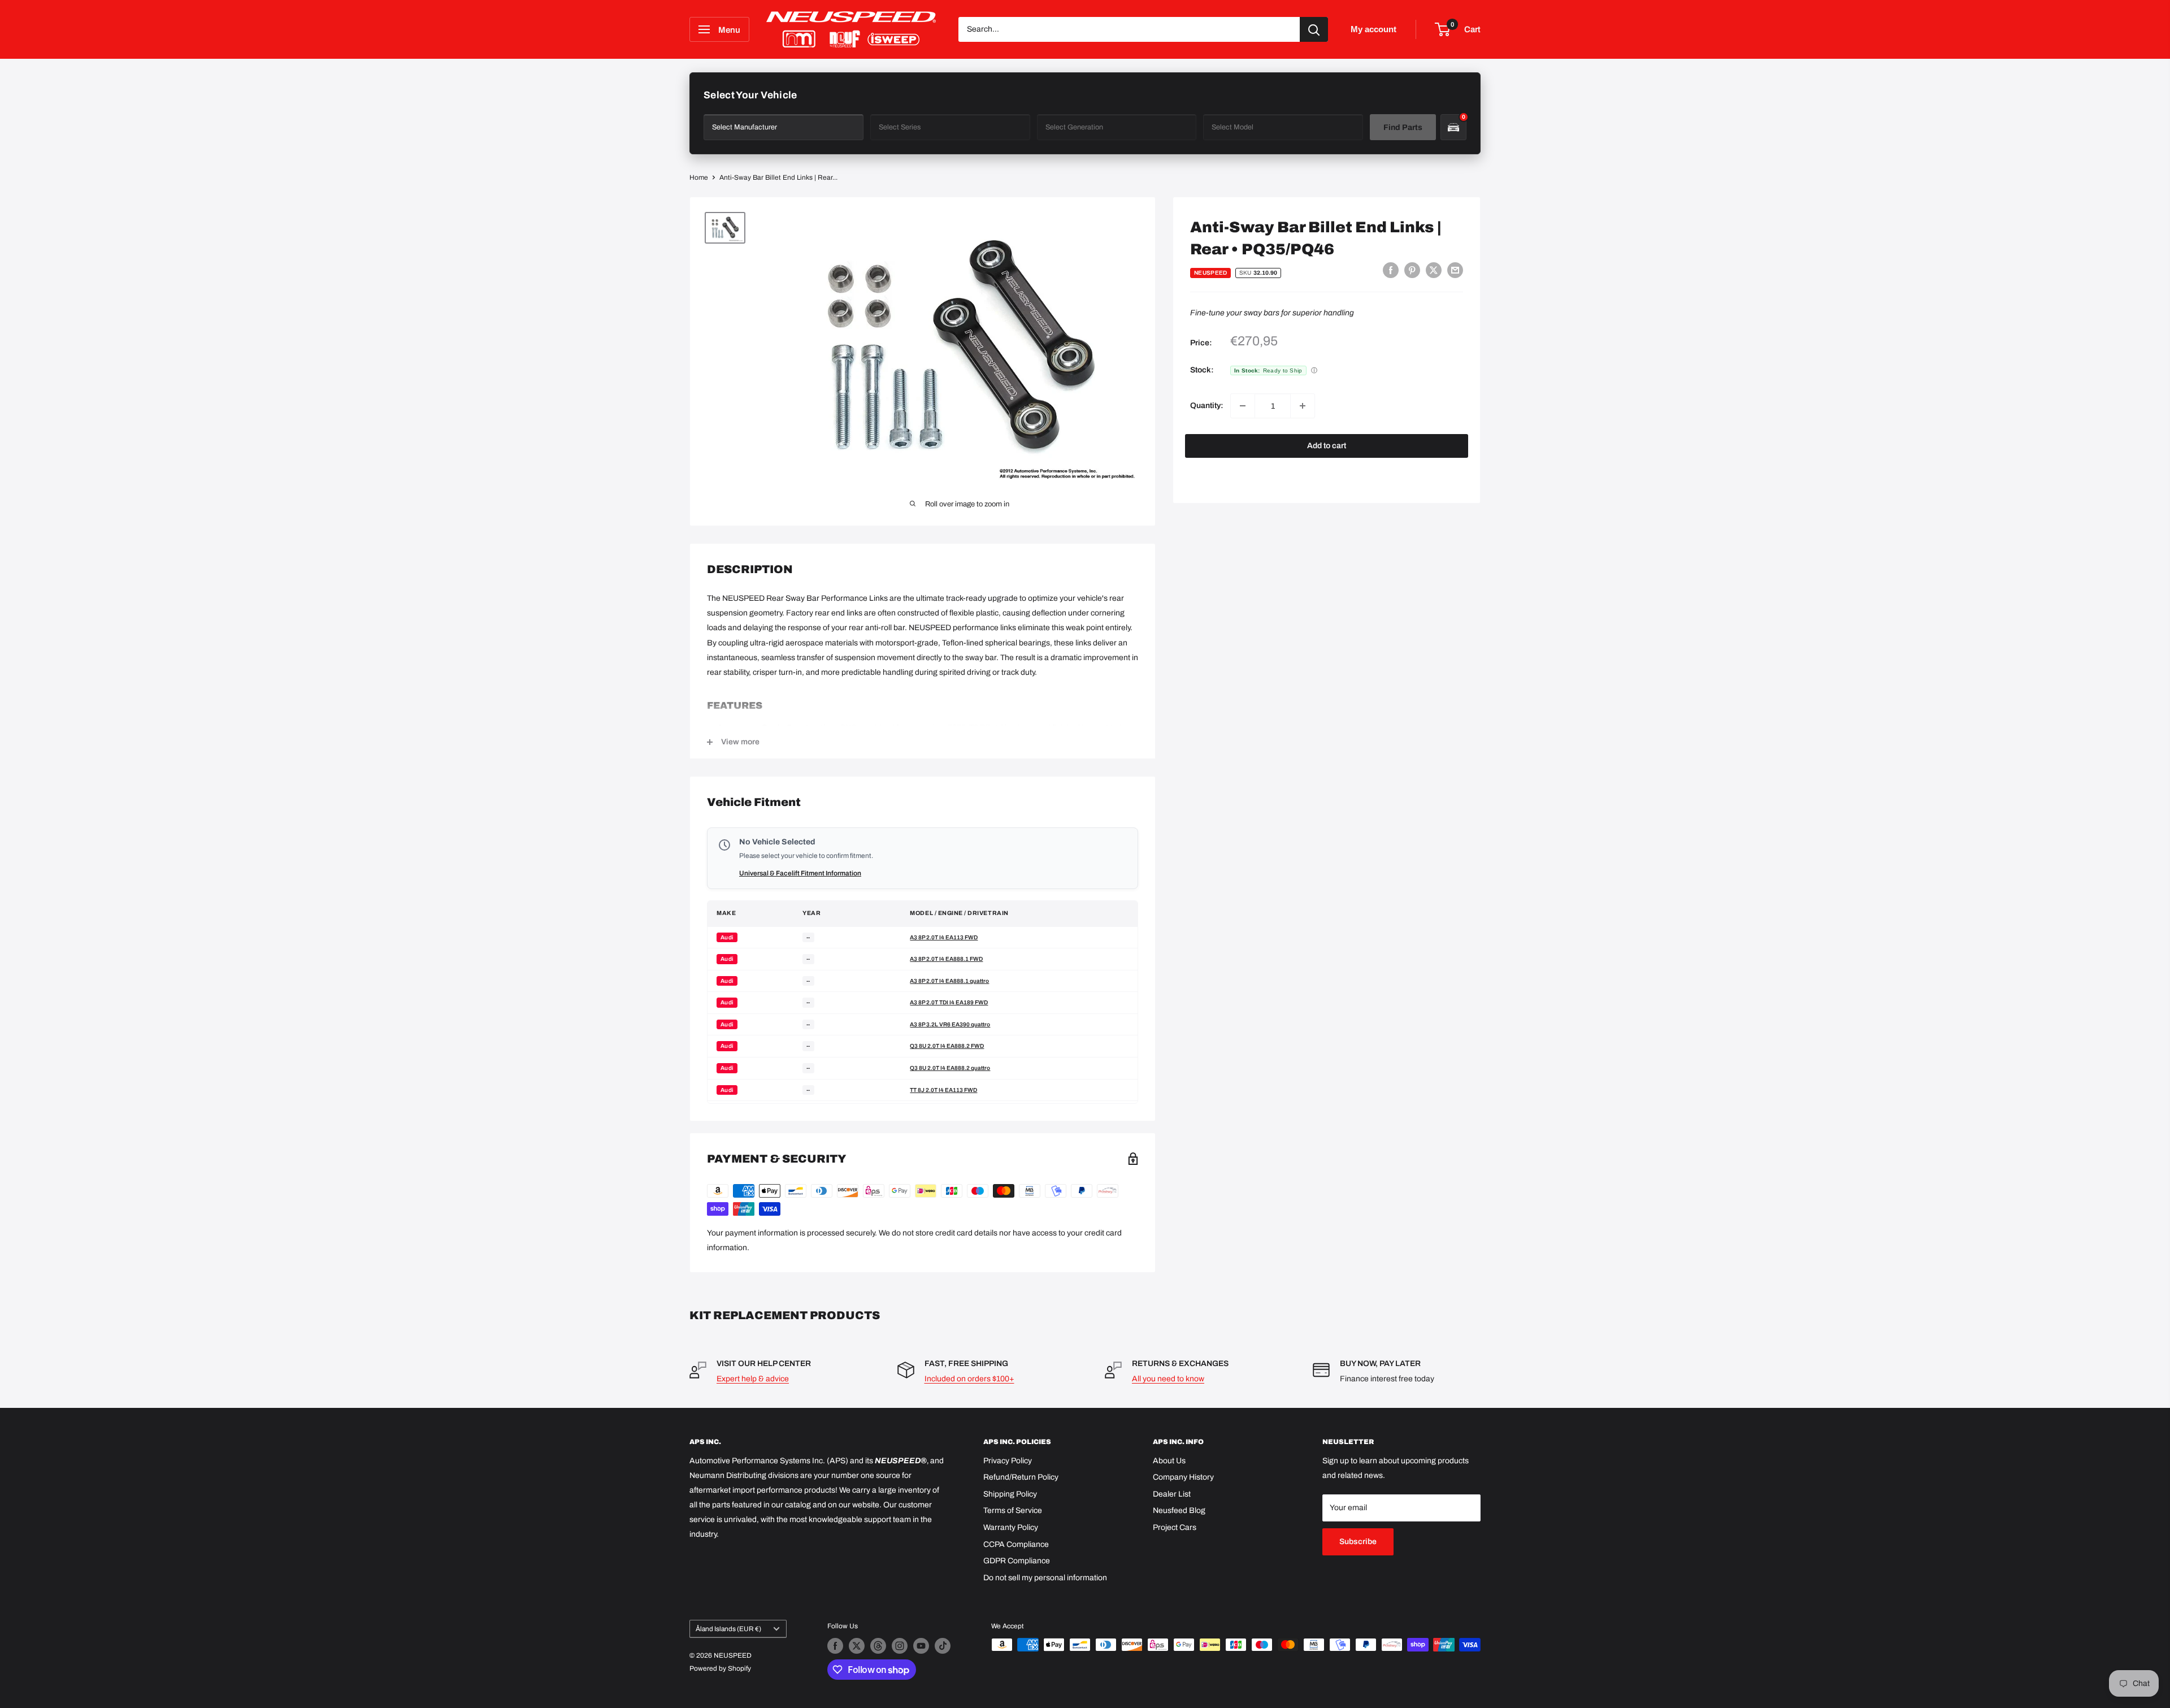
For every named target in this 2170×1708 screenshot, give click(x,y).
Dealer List (1172, 1494)
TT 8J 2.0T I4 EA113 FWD (943, 1090)
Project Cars (1175, 1527)
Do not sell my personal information (1045, 1578)
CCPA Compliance (1016, 1544)
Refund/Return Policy (1021, 1477)
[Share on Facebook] (1391, 270)
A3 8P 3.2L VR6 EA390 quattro (950, 1024)
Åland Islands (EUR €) (728, 1629)
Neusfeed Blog (1179, 1510)
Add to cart (1327, 446)
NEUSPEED (1210, 273)
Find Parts (1403, 127)
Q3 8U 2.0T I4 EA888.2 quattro (950, 1068)
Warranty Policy (1011, 1527)
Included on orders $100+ (969, 1379)
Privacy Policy (1008, 1461)
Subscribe (1358, 1542)
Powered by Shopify (720, 1668)
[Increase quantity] (1303, 406)
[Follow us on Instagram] (900, 1646)
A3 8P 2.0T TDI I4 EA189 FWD (949, 1002)
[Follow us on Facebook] (835, 1646)
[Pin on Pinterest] (1412, 270)
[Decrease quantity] (1243, 406)
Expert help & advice (753, 1379)
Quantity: (1207, 406)
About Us (1169, 1461)
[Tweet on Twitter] (1434, 270)
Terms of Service (1013, 1510)
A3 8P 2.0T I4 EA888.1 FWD (946, 959)
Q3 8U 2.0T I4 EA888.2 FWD (947, 1046)
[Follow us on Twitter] (857, 1646)
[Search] (1314, 29)
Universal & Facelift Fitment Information (800, 873)
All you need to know (1168, 1379)
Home (699, 177)
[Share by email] (1455, 270)
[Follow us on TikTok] (943, 1646)
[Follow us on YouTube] (921, 1646)
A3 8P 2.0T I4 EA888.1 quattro (949, 981)
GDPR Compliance (1017, 1561)
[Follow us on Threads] (878, 1646)
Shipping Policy (1010, 1494)
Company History (1183, 1477)
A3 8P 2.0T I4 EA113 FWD (944, 937)
